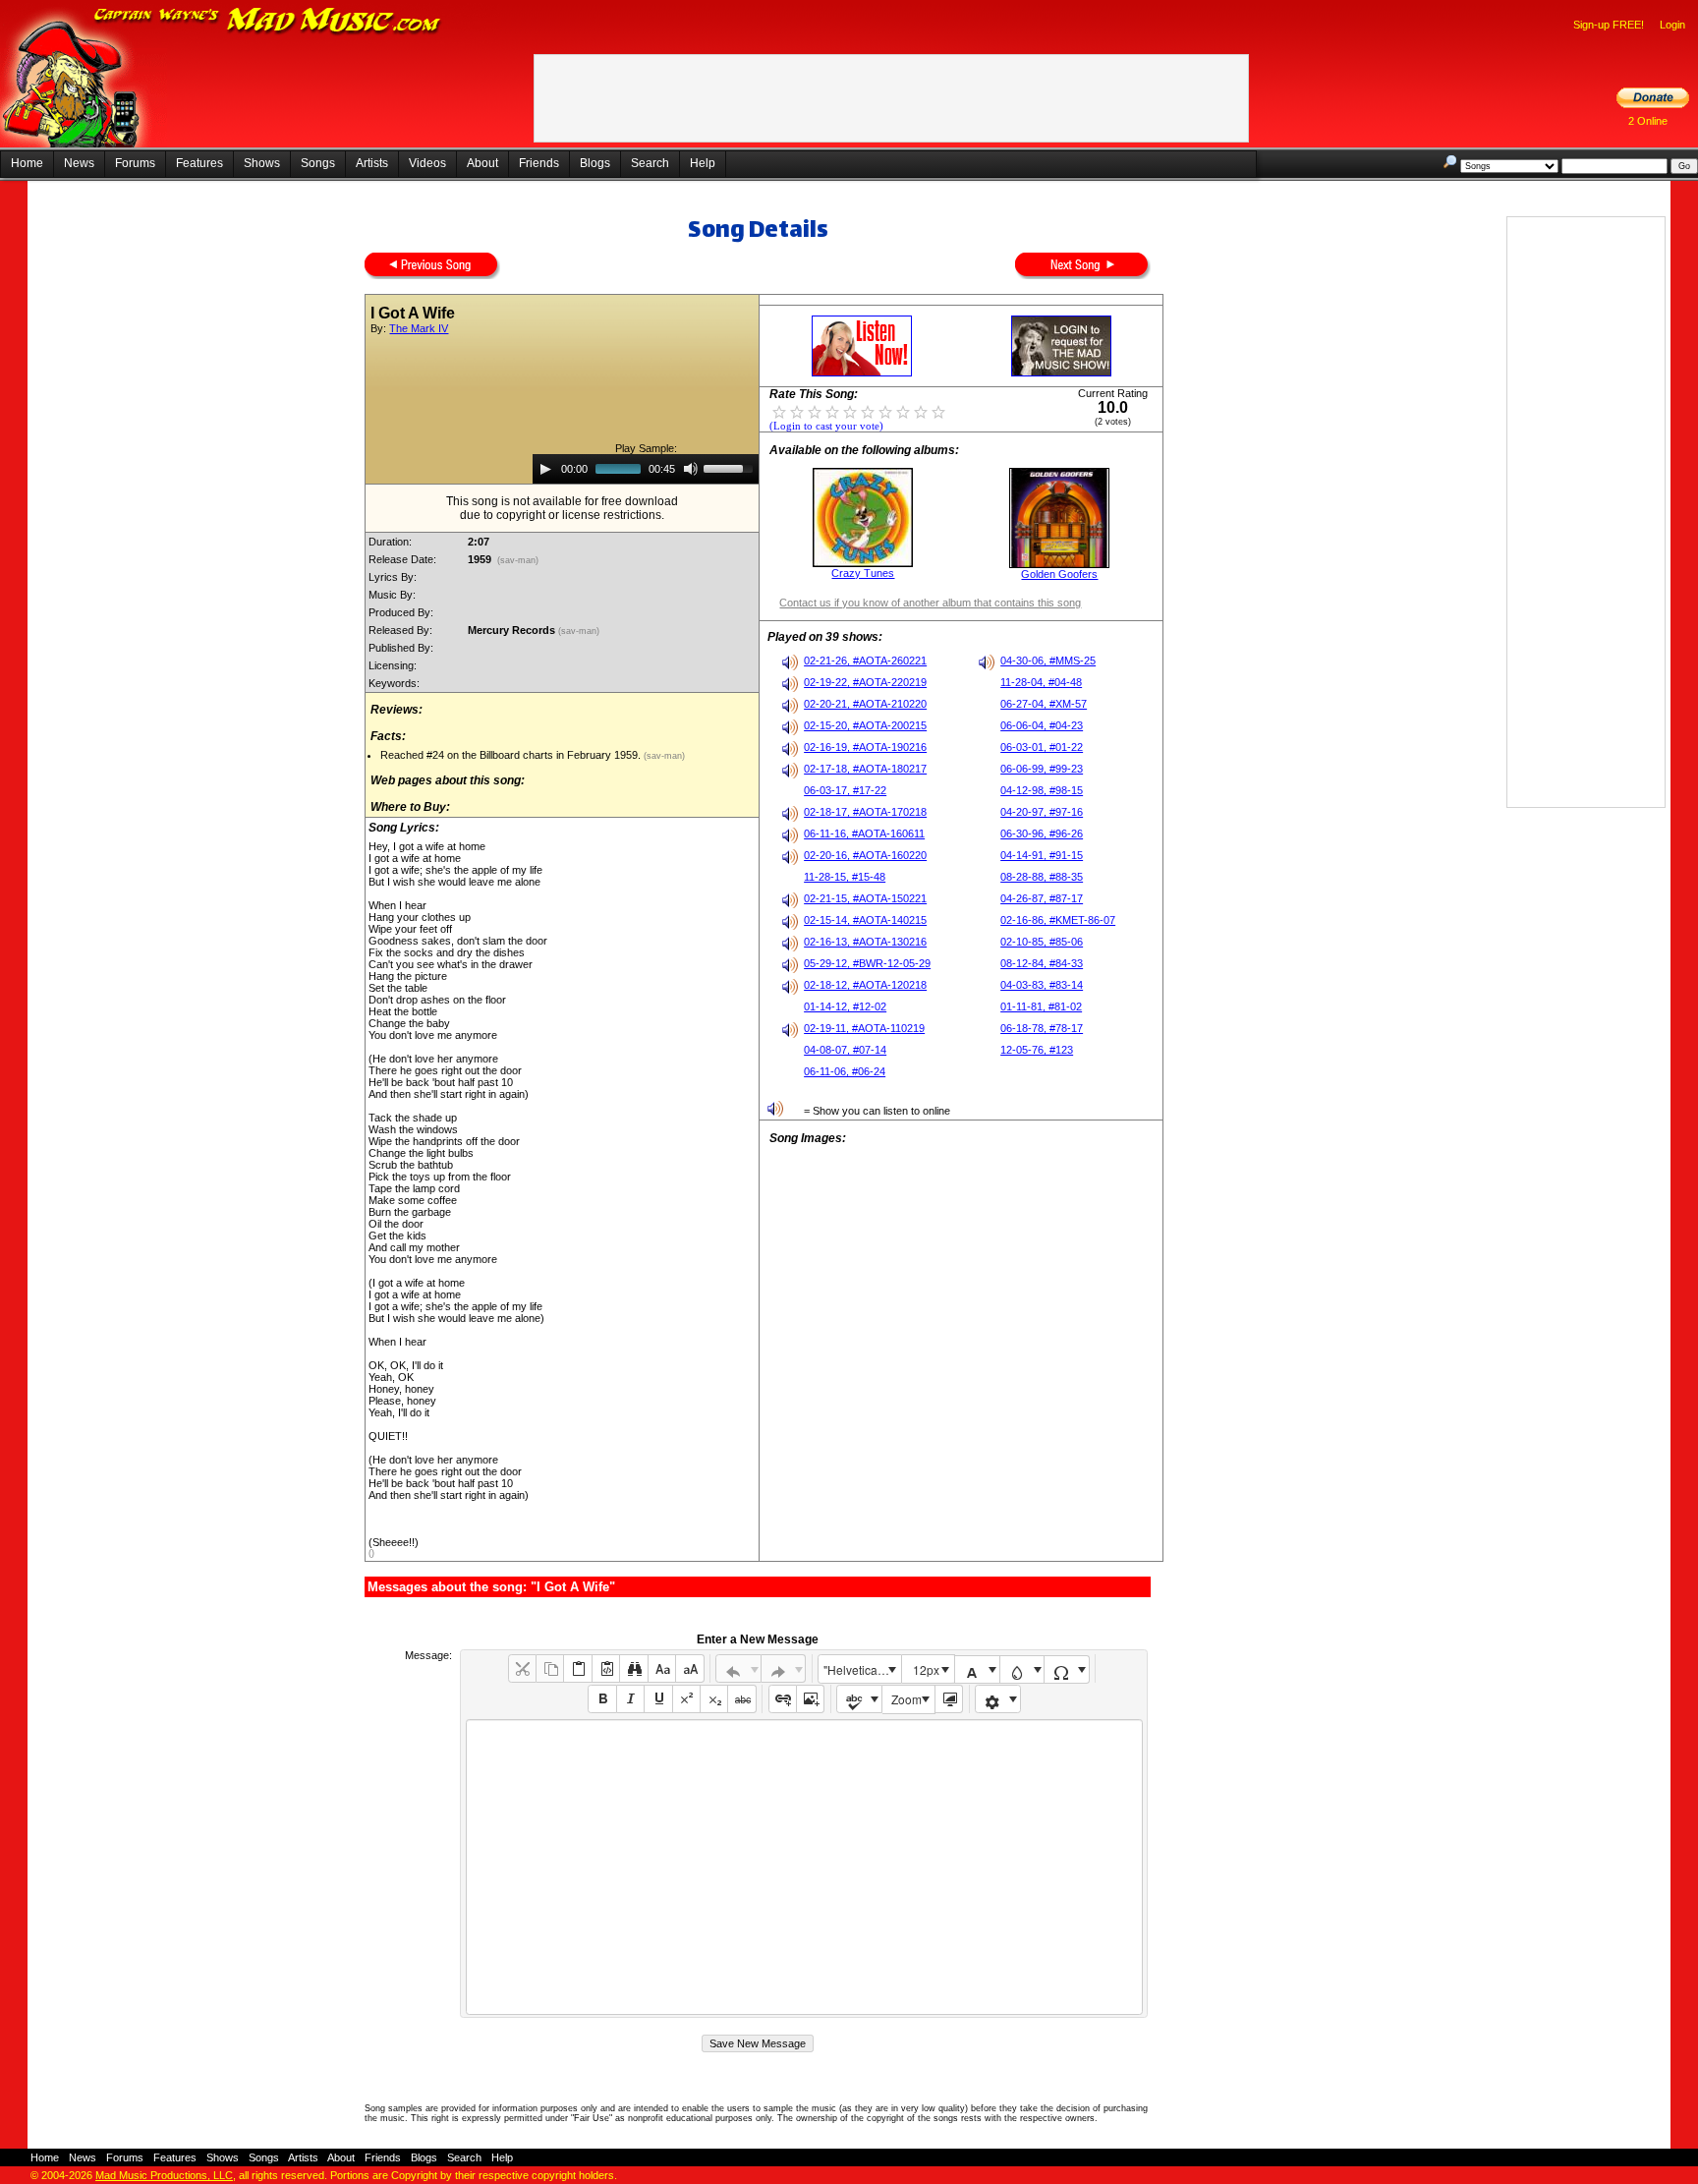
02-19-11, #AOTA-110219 (864, 1028)
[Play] (545, 469)
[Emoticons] (998, 1699)
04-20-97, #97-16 (1042, 812)
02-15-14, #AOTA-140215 (865, 920)
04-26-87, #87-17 (1042, 898)
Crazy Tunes (863, 573)
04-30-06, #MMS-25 (1048, 661)
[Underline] (658, 1699)
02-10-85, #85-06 (1042, 942)
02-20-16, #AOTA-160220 (865, 855)
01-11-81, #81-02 (1041, 1006)
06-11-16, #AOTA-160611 (864, 833)
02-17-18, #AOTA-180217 (865, 769)
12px (926, 1669)
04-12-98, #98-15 (1042, 790)
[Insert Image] (810, 1699)
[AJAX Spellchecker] (859, 1699)
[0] (779, 411)
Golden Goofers (1059, 574)
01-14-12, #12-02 (845, 1006)
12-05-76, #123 (1037, 1050)
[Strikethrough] (741, 1699)
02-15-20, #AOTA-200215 (865, 725)
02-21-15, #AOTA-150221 (865, 898)
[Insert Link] (783, 1699)
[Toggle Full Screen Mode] (949, 1699)
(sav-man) (518, 560)
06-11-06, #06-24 (845, 1071)
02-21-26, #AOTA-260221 (865, 661)
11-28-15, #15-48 (845, 877)
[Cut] (522, 1668)
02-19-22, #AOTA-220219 (865, 682)
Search (650, 163)
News (79, 163)
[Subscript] (714, 1699)
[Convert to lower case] (662, 1668)
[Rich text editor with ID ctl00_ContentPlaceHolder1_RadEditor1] (804, 1867)
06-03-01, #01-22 (1042, 747)
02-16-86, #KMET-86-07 (1058, 920)
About (482, 163)
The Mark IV (419, 328)
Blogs (595, 163)
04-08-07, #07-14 (845, 1050)
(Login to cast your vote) (826, 426)
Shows (262, 163)
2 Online (1648, 121)
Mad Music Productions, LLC (164, 2175)
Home (27, 163)
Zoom (906, 1699)
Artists (372, 163)
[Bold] (602, 1699)
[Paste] (577, 1668)
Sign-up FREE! (1609, 25)
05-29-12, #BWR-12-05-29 (867, 963)
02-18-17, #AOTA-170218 (865, 812)
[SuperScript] (686, 1699)
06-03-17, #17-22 (845, 790)
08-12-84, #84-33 (1042, 963)
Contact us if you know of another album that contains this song (930, 603)
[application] (646, 469)
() (371, 1553)
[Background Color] (1022, 1669)
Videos (427, 163)
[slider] (731, 467)
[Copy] (550, 1668)
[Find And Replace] (633, 1668)
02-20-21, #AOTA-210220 (865, 704)
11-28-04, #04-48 (1041, 682)
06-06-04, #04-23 (1042, 725)
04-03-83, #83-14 (1042, 985)
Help (703, 163)
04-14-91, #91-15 (1042, 855)
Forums (135, 163)
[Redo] (784, 1668)
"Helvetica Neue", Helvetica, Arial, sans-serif (862, 1669)
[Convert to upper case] (689, 1668)
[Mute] (691, 469)
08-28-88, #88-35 (1042, 877)
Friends (539, 163)
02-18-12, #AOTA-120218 (865, 985)
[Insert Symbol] (1067, 1669)
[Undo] (738, 1668)
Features (199, 163)
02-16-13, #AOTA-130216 (865, 942)
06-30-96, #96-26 (1042, 833)
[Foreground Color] (977, 1669)
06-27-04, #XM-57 (1044, 704)
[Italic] (630, 1699)
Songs (318, 163)
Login (1672, 25)
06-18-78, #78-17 (1042, 1028)
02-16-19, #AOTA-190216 (865, 747)
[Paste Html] (606, 1668)
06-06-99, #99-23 (1042, 769)
